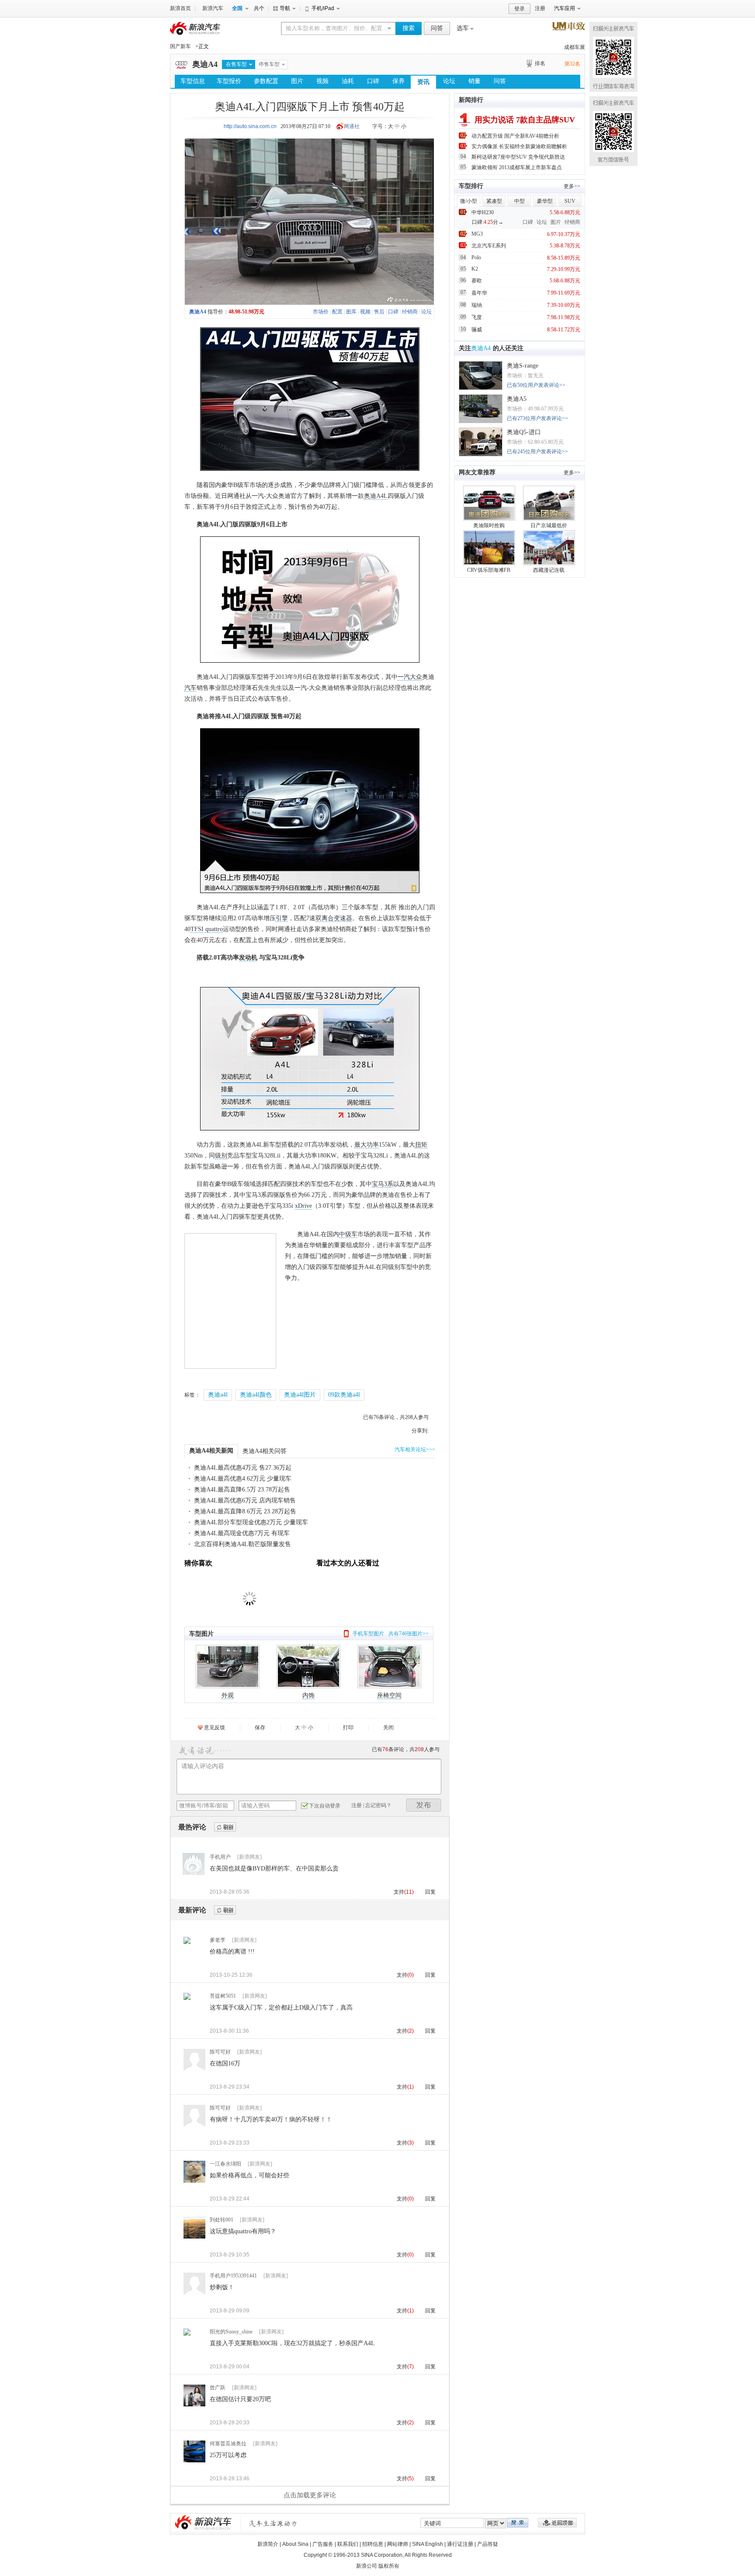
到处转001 (222, 2220)
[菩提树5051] (187, 1999)
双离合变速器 (334, 918)
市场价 (321, 312)
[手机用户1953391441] (194, 2294)
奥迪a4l (218, 1395)
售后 (379, 312)
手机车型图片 (368, 1634)
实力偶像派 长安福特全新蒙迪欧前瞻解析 (519, 146)
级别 (221, 1156)
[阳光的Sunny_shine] (187, 2335)
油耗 (348, 81)
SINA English (428, 2544)
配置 (337, 312)
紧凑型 (494, 201)
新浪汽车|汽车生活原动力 (273, 2523)
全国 (237, 8)
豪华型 (545, 201)
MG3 (477, 234)
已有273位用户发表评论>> (537, 418)
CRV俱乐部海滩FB (489, 570)
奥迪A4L (376, 496)
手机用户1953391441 (233, 2276)
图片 (297, 81)
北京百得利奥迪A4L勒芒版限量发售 (242, 1544)
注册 (540, 8)
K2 (475, 269)
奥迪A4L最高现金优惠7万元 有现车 (242, 1533)
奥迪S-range (523, 366)
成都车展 (575, 47)
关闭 (388, 1728)
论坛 (449, 81)
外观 (228, 1695)
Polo (476, 257)
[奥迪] (181, 69)
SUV (570, 201)
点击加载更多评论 (310, 2495)
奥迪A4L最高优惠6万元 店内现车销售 (245, 1500)
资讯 (423, 82)
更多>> (572, 186)
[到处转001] (194, 2238)
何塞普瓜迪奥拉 (228, 2444)
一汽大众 (410, 677)
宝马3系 (383, 1184)
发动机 (248, 958)
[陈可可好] (194, 2070)
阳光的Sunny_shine (231, 2332)
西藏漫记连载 (549, 570)
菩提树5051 (223, 1996)
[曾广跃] (194, 2406)
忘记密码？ (378, 1805)
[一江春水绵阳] (194, 2182)
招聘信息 (373, 2544)
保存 (260, 1728)
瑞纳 (477, 305)
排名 (540, 63)
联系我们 (348, 2544)
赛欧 (477, 281)
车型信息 (193, 81)
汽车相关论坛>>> (415, 1450)
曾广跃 (218, 2388)
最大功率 (367, 1145)
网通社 (352, 126)
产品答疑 (488, 2544)
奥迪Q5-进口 (524, 432)
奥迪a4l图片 (300, 1395)
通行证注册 (460, 2544)
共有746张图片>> (409, 1634)
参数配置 (266, 81)
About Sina (295, 2544)
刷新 (225, 1827)
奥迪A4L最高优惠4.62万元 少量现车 (243, 1479)
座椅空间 (389, 1695)
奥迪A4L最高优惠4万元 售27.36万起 (243, 1468)
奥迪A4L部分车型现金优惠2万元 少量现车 (251, 1522)
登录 (519, 9)
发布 (424, 1805)
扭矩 (421, 1145)
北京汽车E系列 (489, 246)
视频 (322, 81)
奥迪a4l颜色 (256, 1395)
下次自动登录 (325, 1806)
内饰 (308, 1695)
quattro (214, 929)
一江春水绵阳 (225, 2164)
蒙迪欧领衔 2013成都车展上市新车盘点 (517, 167)
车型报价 (229, 81)
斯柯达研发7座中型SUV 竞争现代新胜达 (518, 157)
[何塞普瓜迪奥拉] (194, 2461)
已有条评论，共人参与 (396, 1417)
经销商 (410, 312)
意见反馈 (215, 1728)
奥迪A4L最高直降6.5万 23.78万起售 (242, 1490)
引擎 (282, 918)
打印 (348, 1728)
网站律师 (398, 2544)
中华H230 (483, 212)
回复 (430, 1892)
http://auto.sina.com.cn (250, 126)
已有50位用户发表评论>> (536, 385)
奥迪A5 (517, 399)
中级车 (348, 1234)
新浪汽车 (213, 8)
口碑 (373, 81)
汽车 (190, 688)
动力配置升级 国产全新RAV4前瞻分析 (515, 136)
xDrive (303, 1206)
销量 (474, 81)
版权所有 (389, 2566)
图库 (351, 312)
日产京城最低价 (549, 525)
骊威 (477, 330)
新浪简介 (268, 2544)
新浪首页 (180, 8)
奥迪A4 (205, 64)
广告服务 (323, 2544)
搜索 (409, 28)
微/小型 (469, 201)
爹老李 (218, 1940)
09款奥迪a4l (344, 1395)
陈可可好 (220, 2052)
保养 (398, 81)
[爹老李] (187, 1943)
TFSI (197, 929)
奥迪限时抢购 (489, 525)
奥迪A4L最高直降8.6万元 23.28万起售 (245, 1511)
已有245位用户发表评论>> (537, 452)
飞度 (477, 317)
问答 (437, 28)
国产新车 (180, 46)
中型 (519, 201)
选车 (463, 28)
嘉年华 (479, 293)
